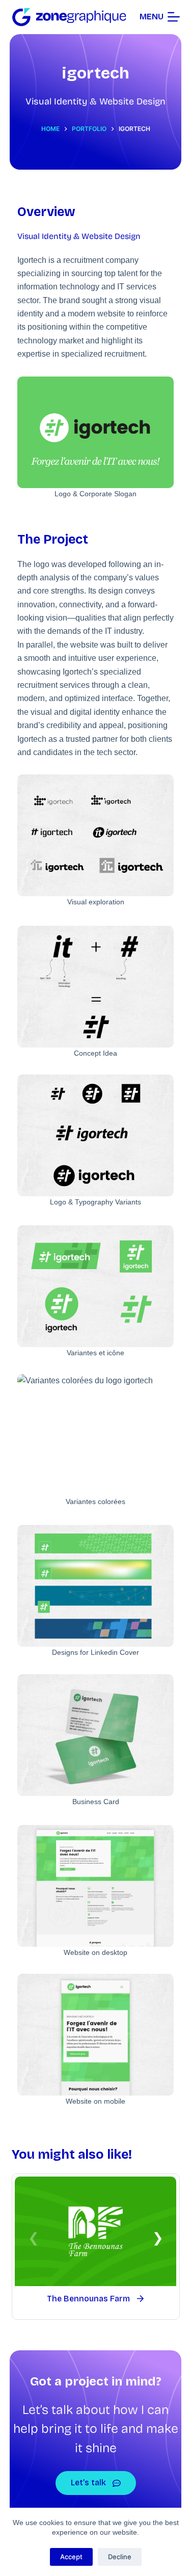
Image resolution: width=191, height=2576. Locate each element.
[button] (158, 2238)
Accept (71, 2557)
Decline (120, 2557)
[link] (96, 2247)
